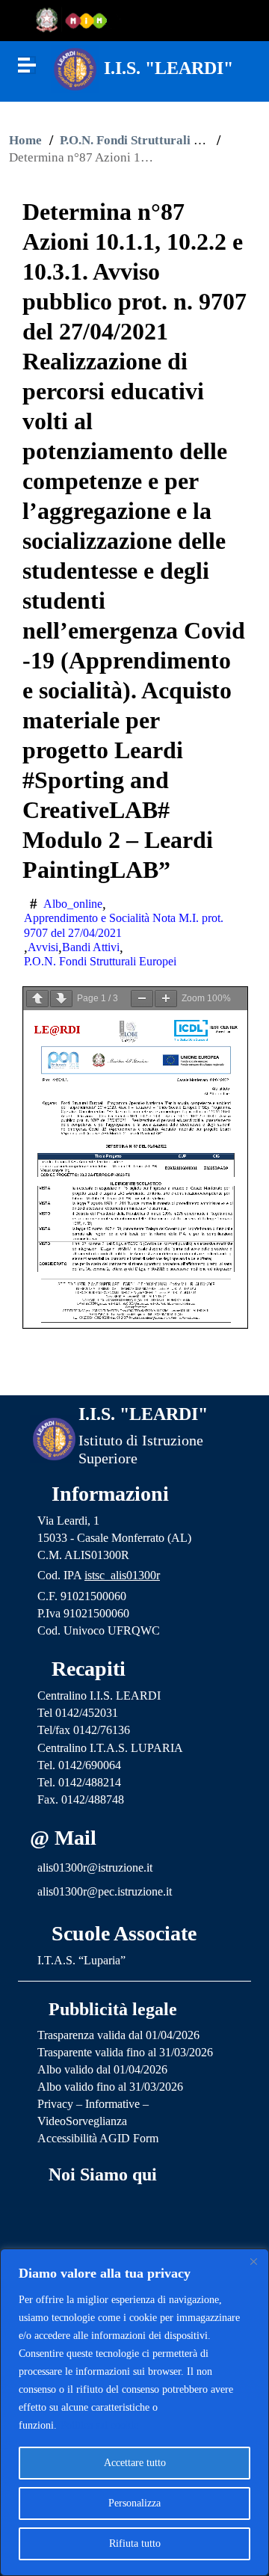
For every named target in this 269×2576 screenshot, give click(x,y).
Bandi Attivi (91, 947)
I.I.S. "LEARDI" (168, 68)
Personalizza (134, 2503)
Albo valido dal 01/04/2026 (102, 2069)
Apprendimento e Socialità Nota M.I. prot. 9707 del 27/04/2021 (124, 925)
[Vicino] (253, 2261)
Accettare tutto (135, 2463)
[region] (134, 2412)
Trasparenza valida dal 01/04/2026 (118, 2035)
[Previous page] (37, 999)
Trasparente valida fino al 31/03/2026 (125, 2052)
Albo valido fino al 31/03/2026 (110, 2087)
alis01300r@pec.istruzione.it (105, 1891)
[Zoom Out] (142, 999)
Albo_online (73, 904)
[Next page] (61, 999)
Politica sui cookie (99, 2425)
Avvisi (43, 947)
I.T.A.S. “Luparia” (81, 1960)
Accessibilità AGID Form (98, 2138)
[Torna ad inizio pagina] (135, 1372)
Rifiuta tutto (135, 2543)
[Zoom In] (166, 999)
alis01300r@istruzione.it (95, 1868)
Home (25, 140)
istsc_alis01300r (122, 1575)
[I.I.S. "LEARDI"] (75, 68)
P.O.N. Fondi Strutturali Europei (149, 140)
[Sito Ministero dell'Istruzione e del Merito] (76, 21)
